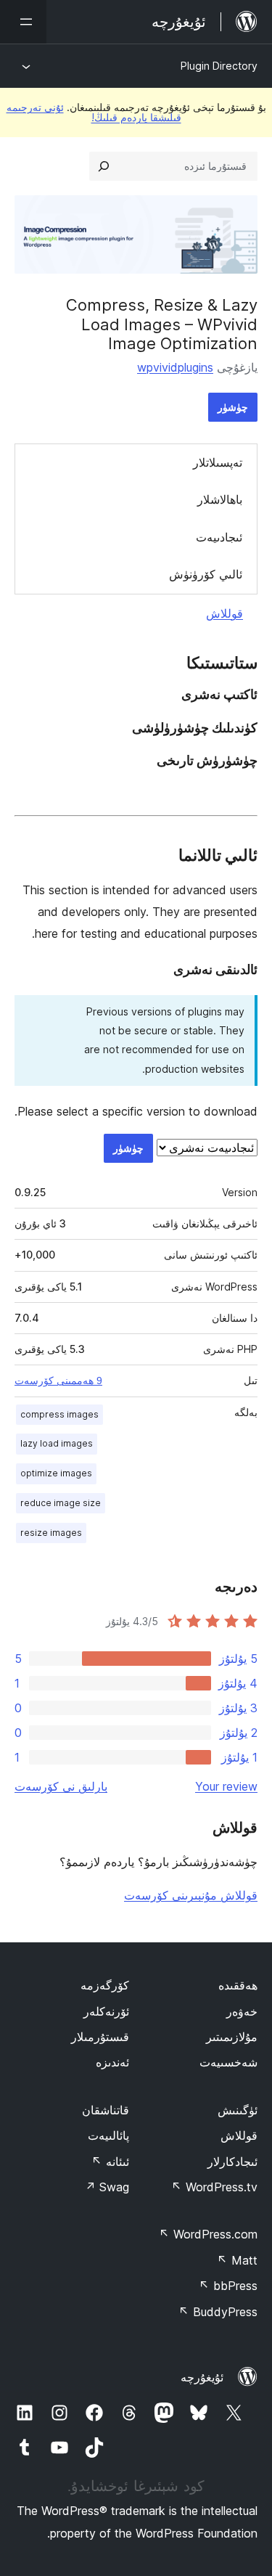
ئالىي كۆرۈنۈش (206, 574)
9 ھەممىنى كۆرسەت (58, 1381)
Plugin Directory (219, 66)
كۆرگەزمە (105, 1985)
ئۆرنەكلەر (106, 2011)
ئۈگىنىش (238, 2110)
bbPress (228, 2286)
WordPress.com (208, 2234)
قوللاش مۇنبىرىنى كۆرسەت (191, 1895)
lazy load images (57, 1443)
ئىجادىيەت (219, 537)
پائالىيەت (108, 2135)
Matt (237, 2260)
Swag (107, 2187)
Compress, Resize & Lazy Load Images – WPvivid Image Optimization (162, 324)
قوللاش (224, 613)
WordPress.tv (214, 2187)
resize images (51, 1533)
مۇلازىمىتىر (232, 2037)
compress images (59, 1414)
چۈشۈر (233, 407)
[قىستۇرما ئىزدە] (104, 166)
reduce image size (61, 1503)
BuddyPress (218, 2312)
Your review (226, 1786)
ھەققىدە (238, 1985)
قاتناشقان (106, 2110)
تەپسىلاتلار (218, 462)
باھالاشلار (220, 499)
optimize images (56, 1473)
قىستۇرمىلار (100, 2037)
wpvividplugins (175, 367)
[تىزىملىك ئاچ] (23, 22)
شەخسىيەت (228, 2062)
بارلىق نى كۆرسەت (61, 1786)
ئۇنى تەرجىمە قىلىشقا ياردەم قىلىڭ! (94, 112)
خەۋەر (242, 2011)
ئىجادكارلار (232, 2162)
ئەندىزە (112, 2062)
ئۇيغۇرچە (202, 2377)
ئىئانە (110, 2162)
